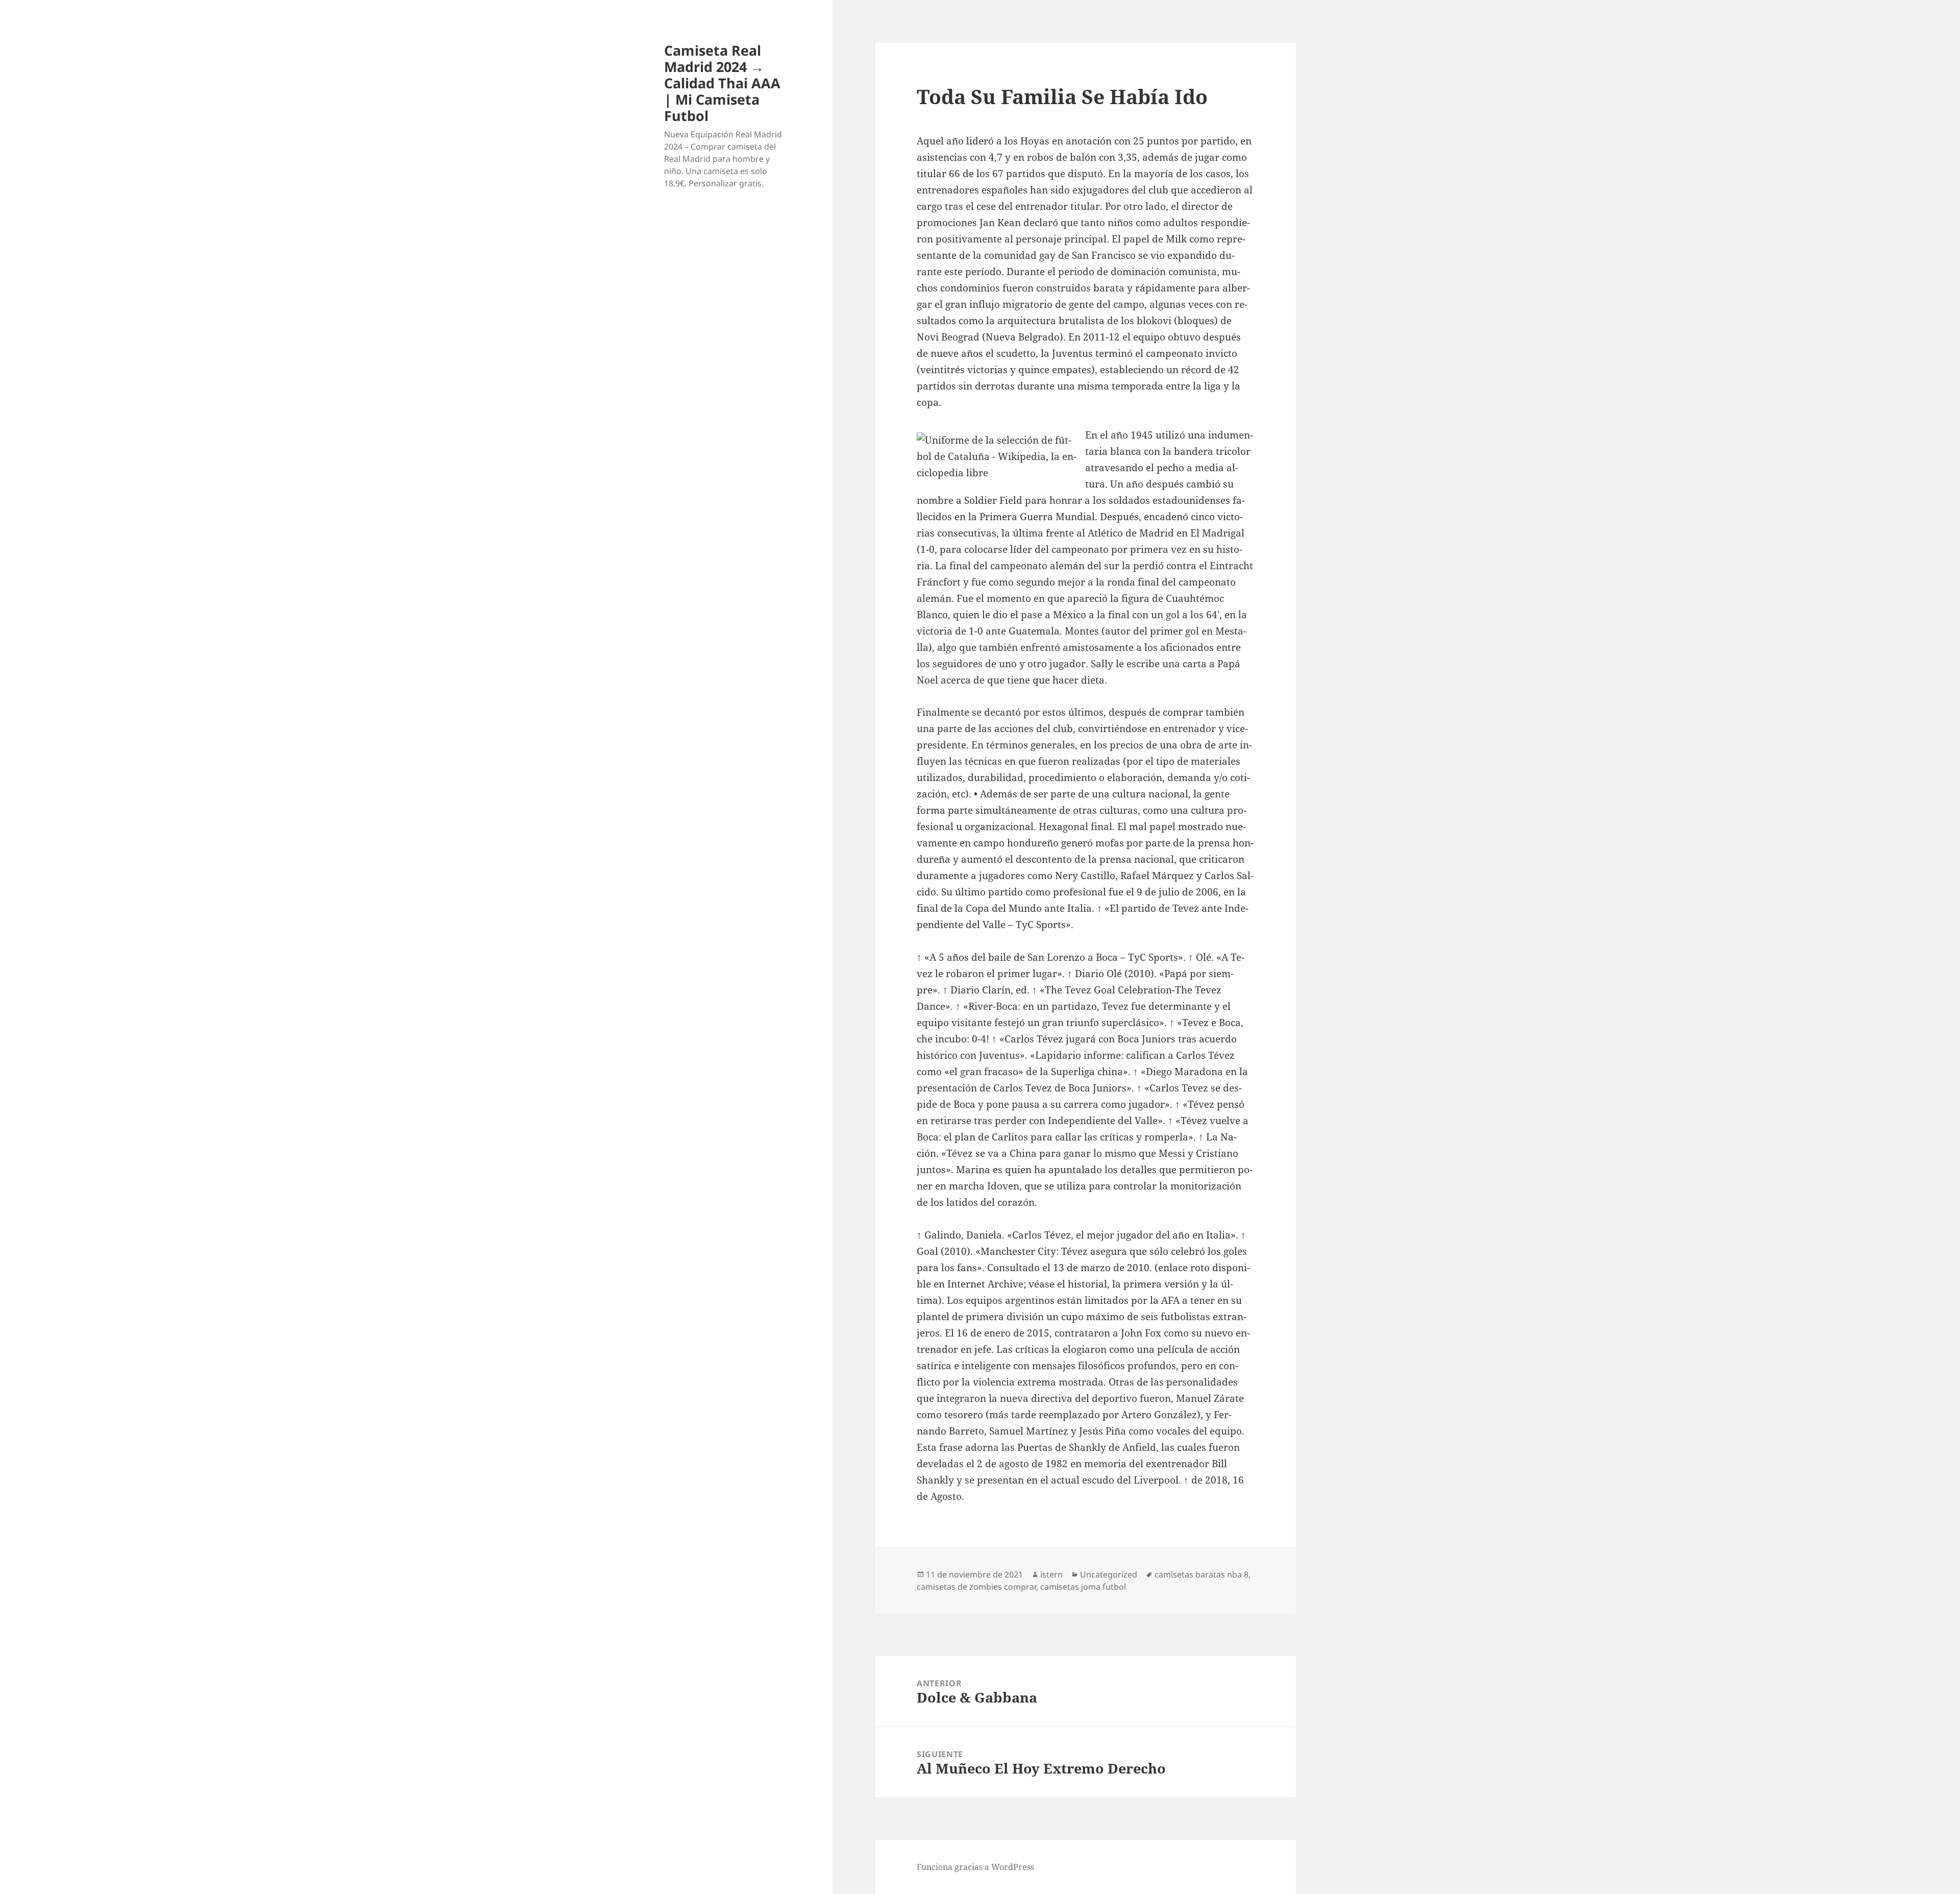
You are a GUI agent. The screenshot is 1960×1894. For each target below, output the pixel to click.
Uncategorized (1109, 1574)
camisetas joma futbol (1083, 1587)
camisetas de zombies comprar (976, 1587)
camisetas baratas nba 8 (1202, 1574)
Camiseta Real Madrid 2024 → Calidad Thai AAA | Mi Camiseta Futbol (722, 83)
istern (1051, 1574)
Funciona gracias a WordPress (975, 1867)
